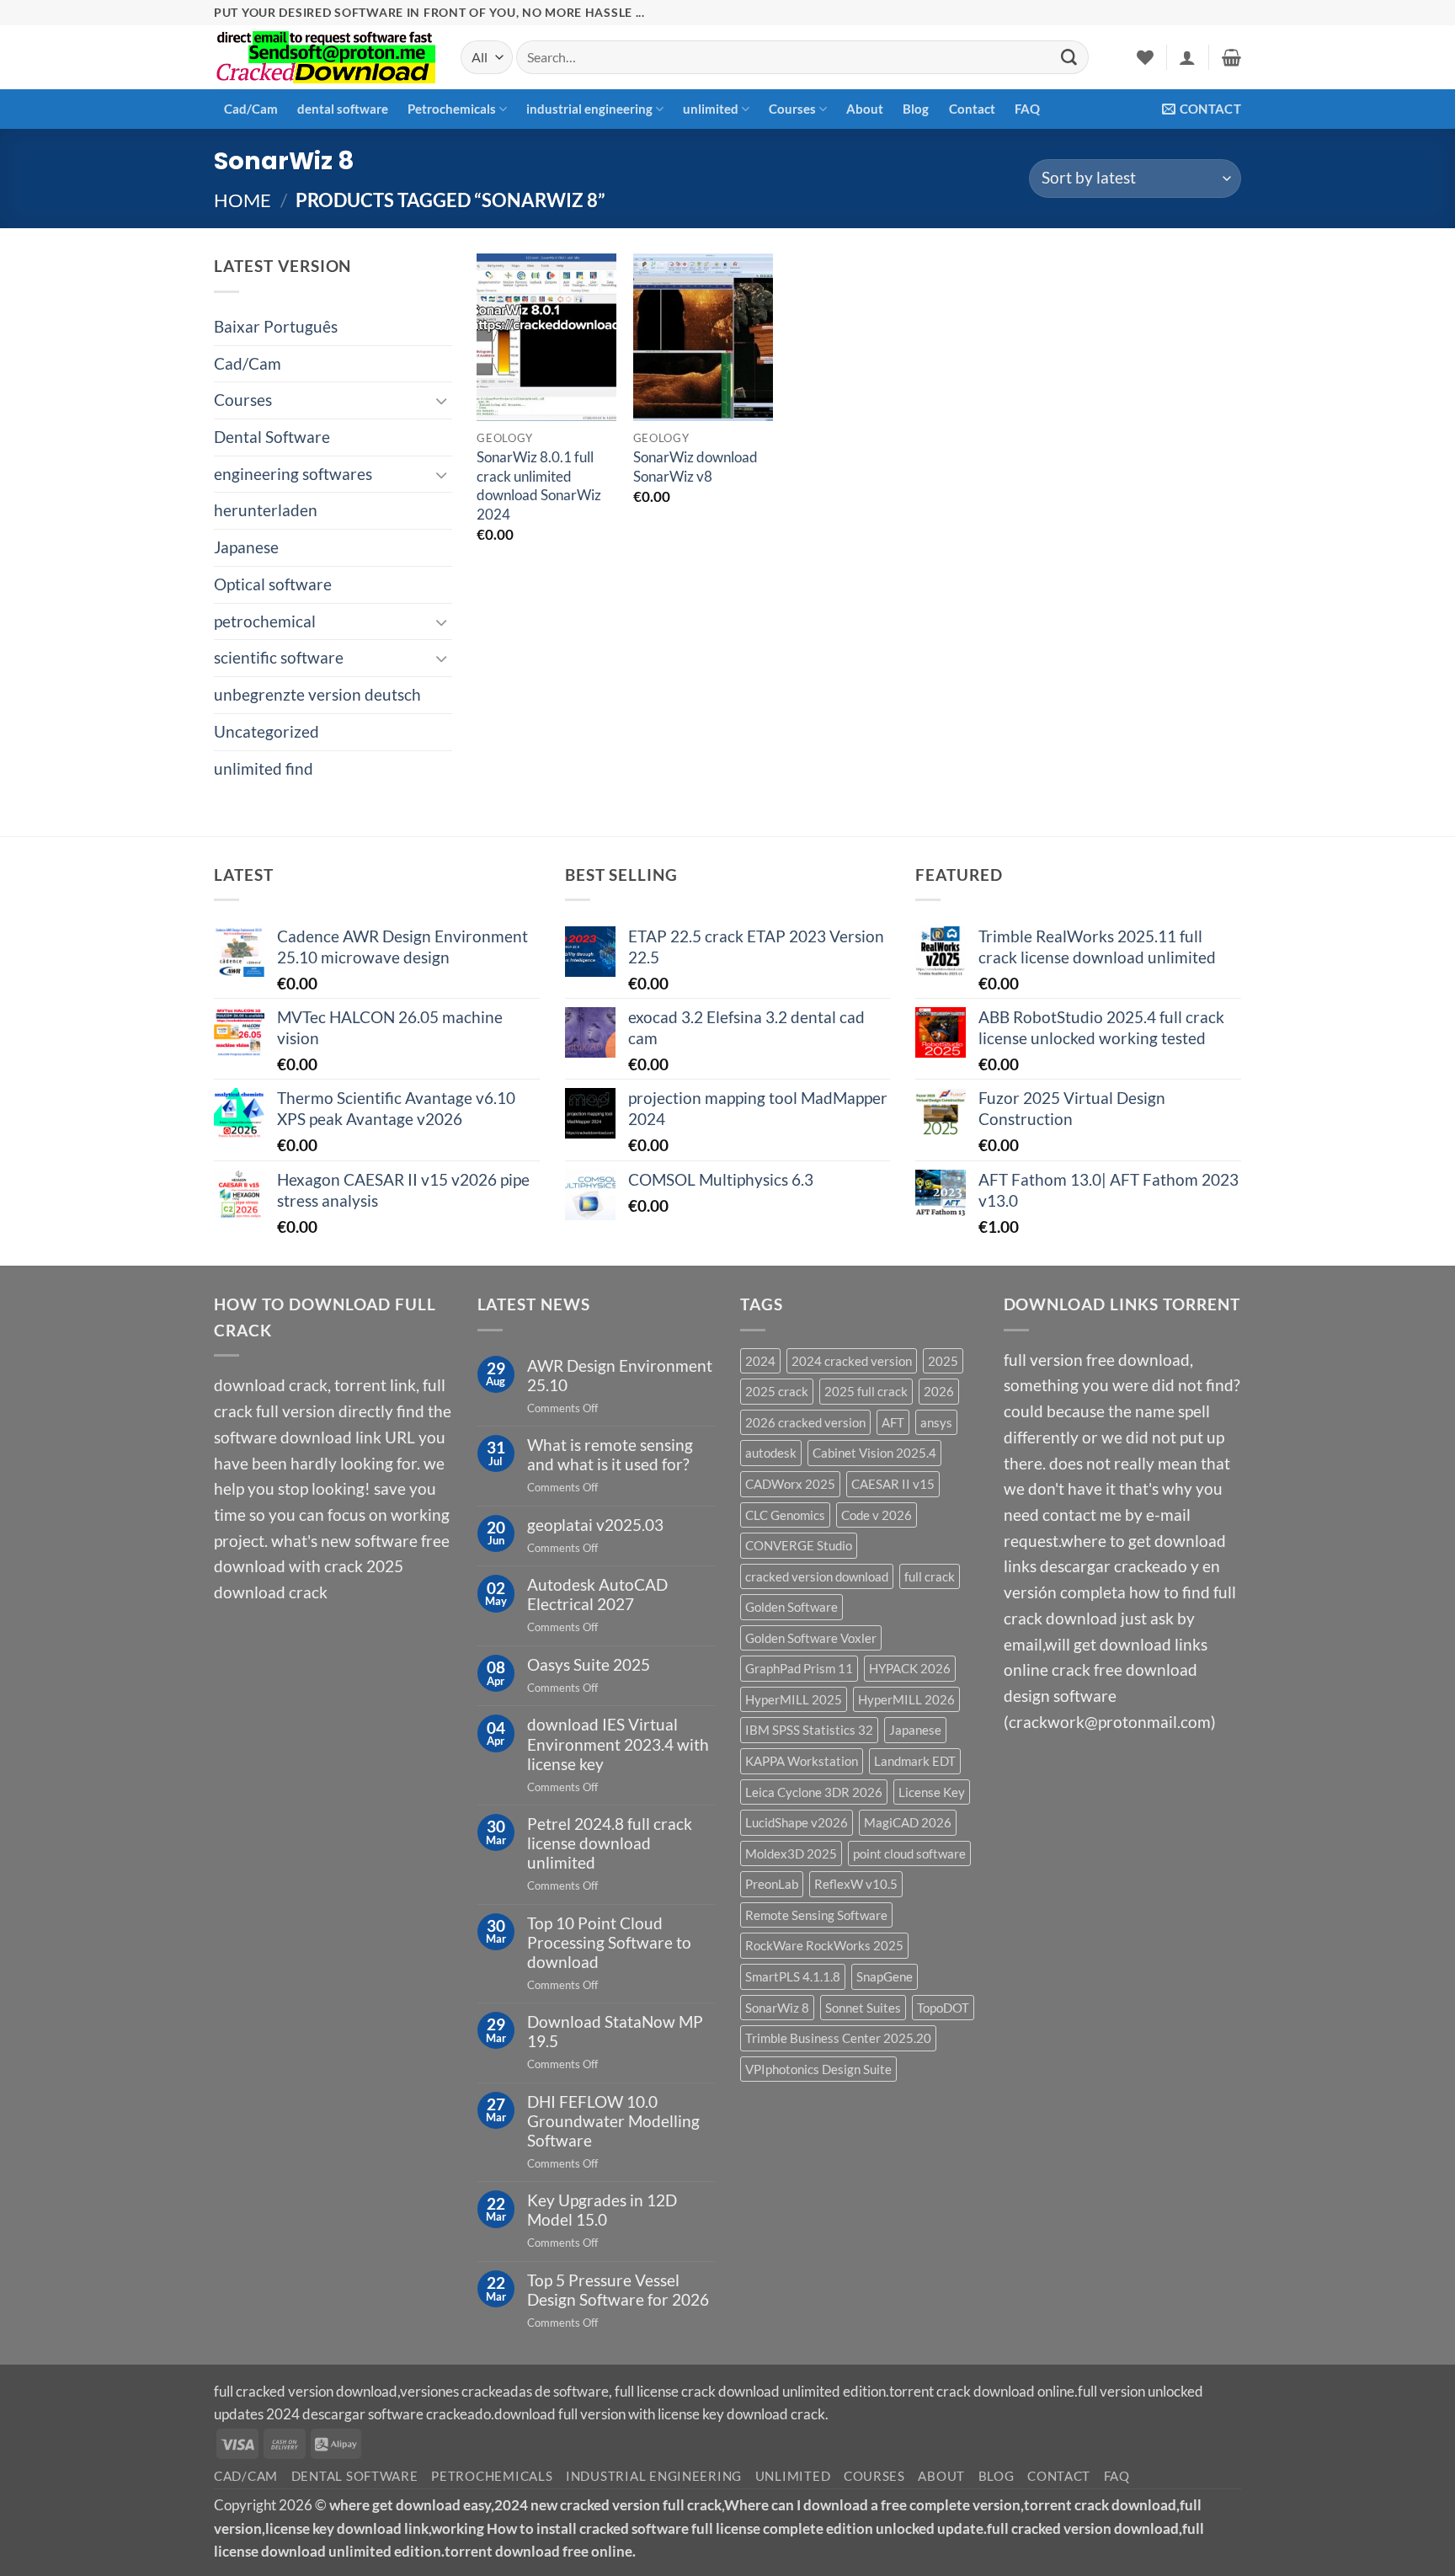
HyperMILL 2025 (794, 1699)
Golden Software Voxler (811, 1638)
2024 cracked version (852, 1361)
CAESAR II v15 (893, 1484)
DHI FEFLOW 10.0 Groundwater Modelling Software (613, 2121)
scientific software (279, 657)
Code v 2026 (877, 1515)
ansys (936, 1422)
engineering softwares (293, 474)
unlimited (711, 109)
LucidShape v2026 (797, 1822)
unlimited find (264, 768)
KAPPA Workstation (802, 1761)
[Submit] (1069, 57)
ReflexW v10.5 (856, 1884)
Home (242, 200)
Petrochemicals (452, 109)
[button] (1187, 57)
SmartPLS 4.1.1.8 (793, 1976)
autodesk (771, 1453)
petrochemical (265, 621)
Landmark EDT (915, 1761)
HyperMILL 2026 (906, 1699)
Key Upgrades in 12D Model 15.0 (602, 2210)
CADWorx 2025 (790, 1484)
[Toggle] (442, 400)
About (865, 109)
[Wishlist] (1145, 57)
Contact (972, 109)
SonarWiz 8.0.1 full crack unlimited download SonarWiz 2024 (539, 485)
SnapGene (885, 1976)
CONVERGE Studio (799, 1545)
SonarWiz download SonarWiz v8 (696, 466)
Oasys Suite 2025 (589, 1664)
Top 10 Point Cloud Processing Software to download (609, 1942)
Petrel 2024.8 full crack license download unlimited (610, 1843)
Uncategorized (266, 731)
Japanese (246, 547)
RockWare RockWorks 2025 (824, 1945)
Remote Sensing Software (816, 1915)
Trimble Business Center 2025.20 (838, 2038)
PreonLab (772, 1884)
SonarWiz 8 (777, 2008)
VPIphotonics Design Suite (818, 2069)
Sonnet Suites (863, 2008)
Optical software (273, 584)
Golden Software (791, 1607)
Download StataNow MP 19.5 (615, 2031)
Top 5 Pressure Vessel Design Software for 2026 (618, 2290)
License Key (932, 1792)
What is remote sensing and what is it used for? (610, 1454)
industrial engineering (589, 109)
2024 (760, 1361)
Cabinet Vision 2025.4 (874, 1453)
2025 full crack (866, 1391)
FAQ (1027, 109)
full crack (930, 1576)
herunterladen (266, 510)
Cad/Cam (251, 109)
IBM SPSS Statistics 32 (809, 1730)
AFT (893, 1422)
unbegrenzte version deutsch (317, 694)
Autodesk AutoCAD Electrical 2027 (597, 1594)
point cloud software (909, 1853)
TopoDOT (943, 2008)
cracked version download (817, 1576)
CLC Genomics (785, 1515)
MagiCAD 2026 (908, 1822)
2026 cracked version (805, 1422)
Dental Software (272, 437)
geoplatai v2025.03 (595, 1525)
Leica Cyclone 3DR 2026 (814, 1792)
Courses (792, 109)
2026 (939, 1391)
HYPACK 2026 (910, 1668)
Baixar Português (276, 326)
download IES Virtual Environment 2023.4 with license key (618, 1744)
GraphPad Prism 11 (799, 1668)
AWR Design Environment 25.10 (620, 1375)
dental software (343, 109)
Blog (916, 109)
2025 (943, 1361)
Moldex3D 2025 (791, 1853)
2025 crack (777, 1391)
